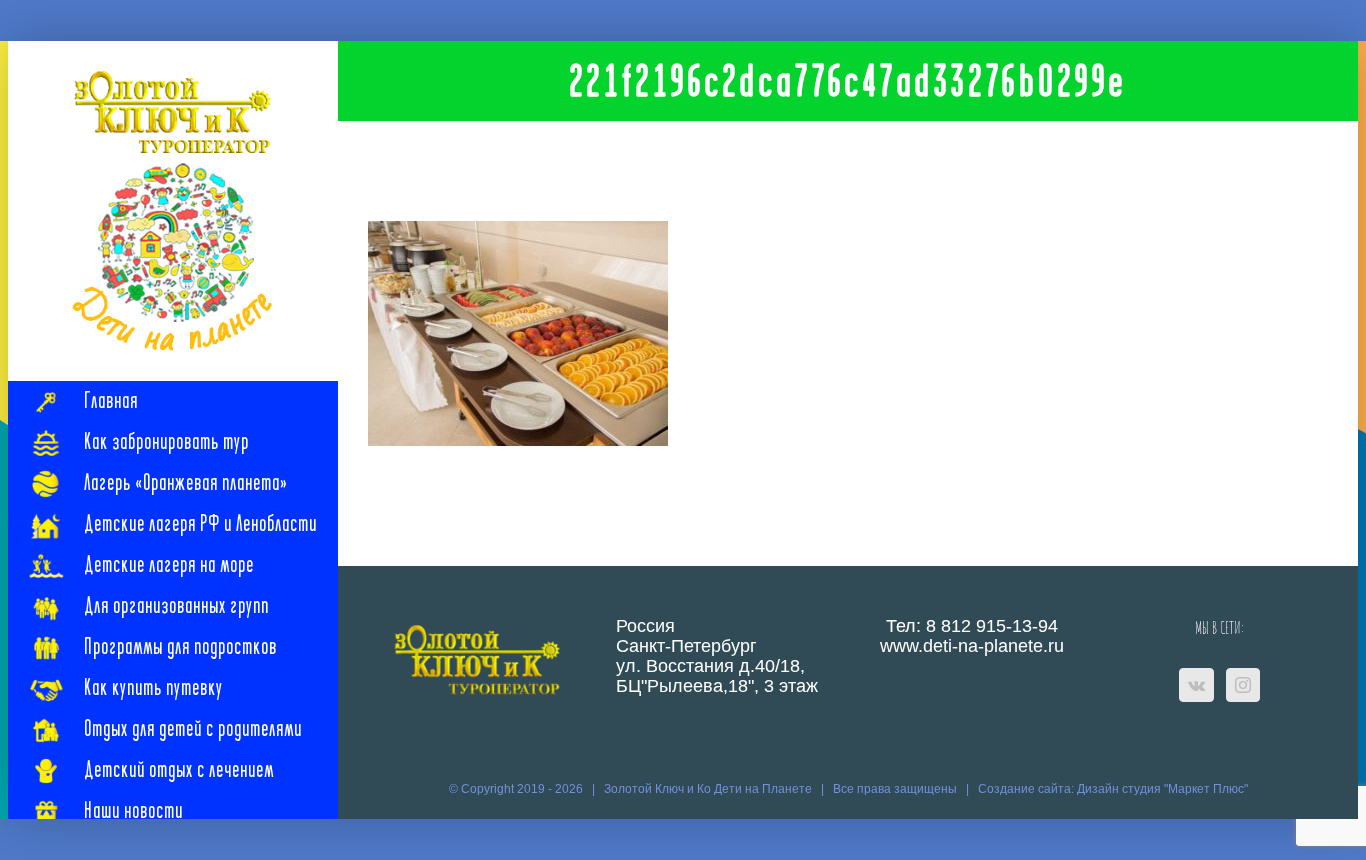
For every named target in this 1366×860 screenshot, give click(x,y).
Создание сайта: (1027, 789)
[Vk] (1196, 685)
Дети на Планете (763, 789)
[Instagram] (1243, 685)
